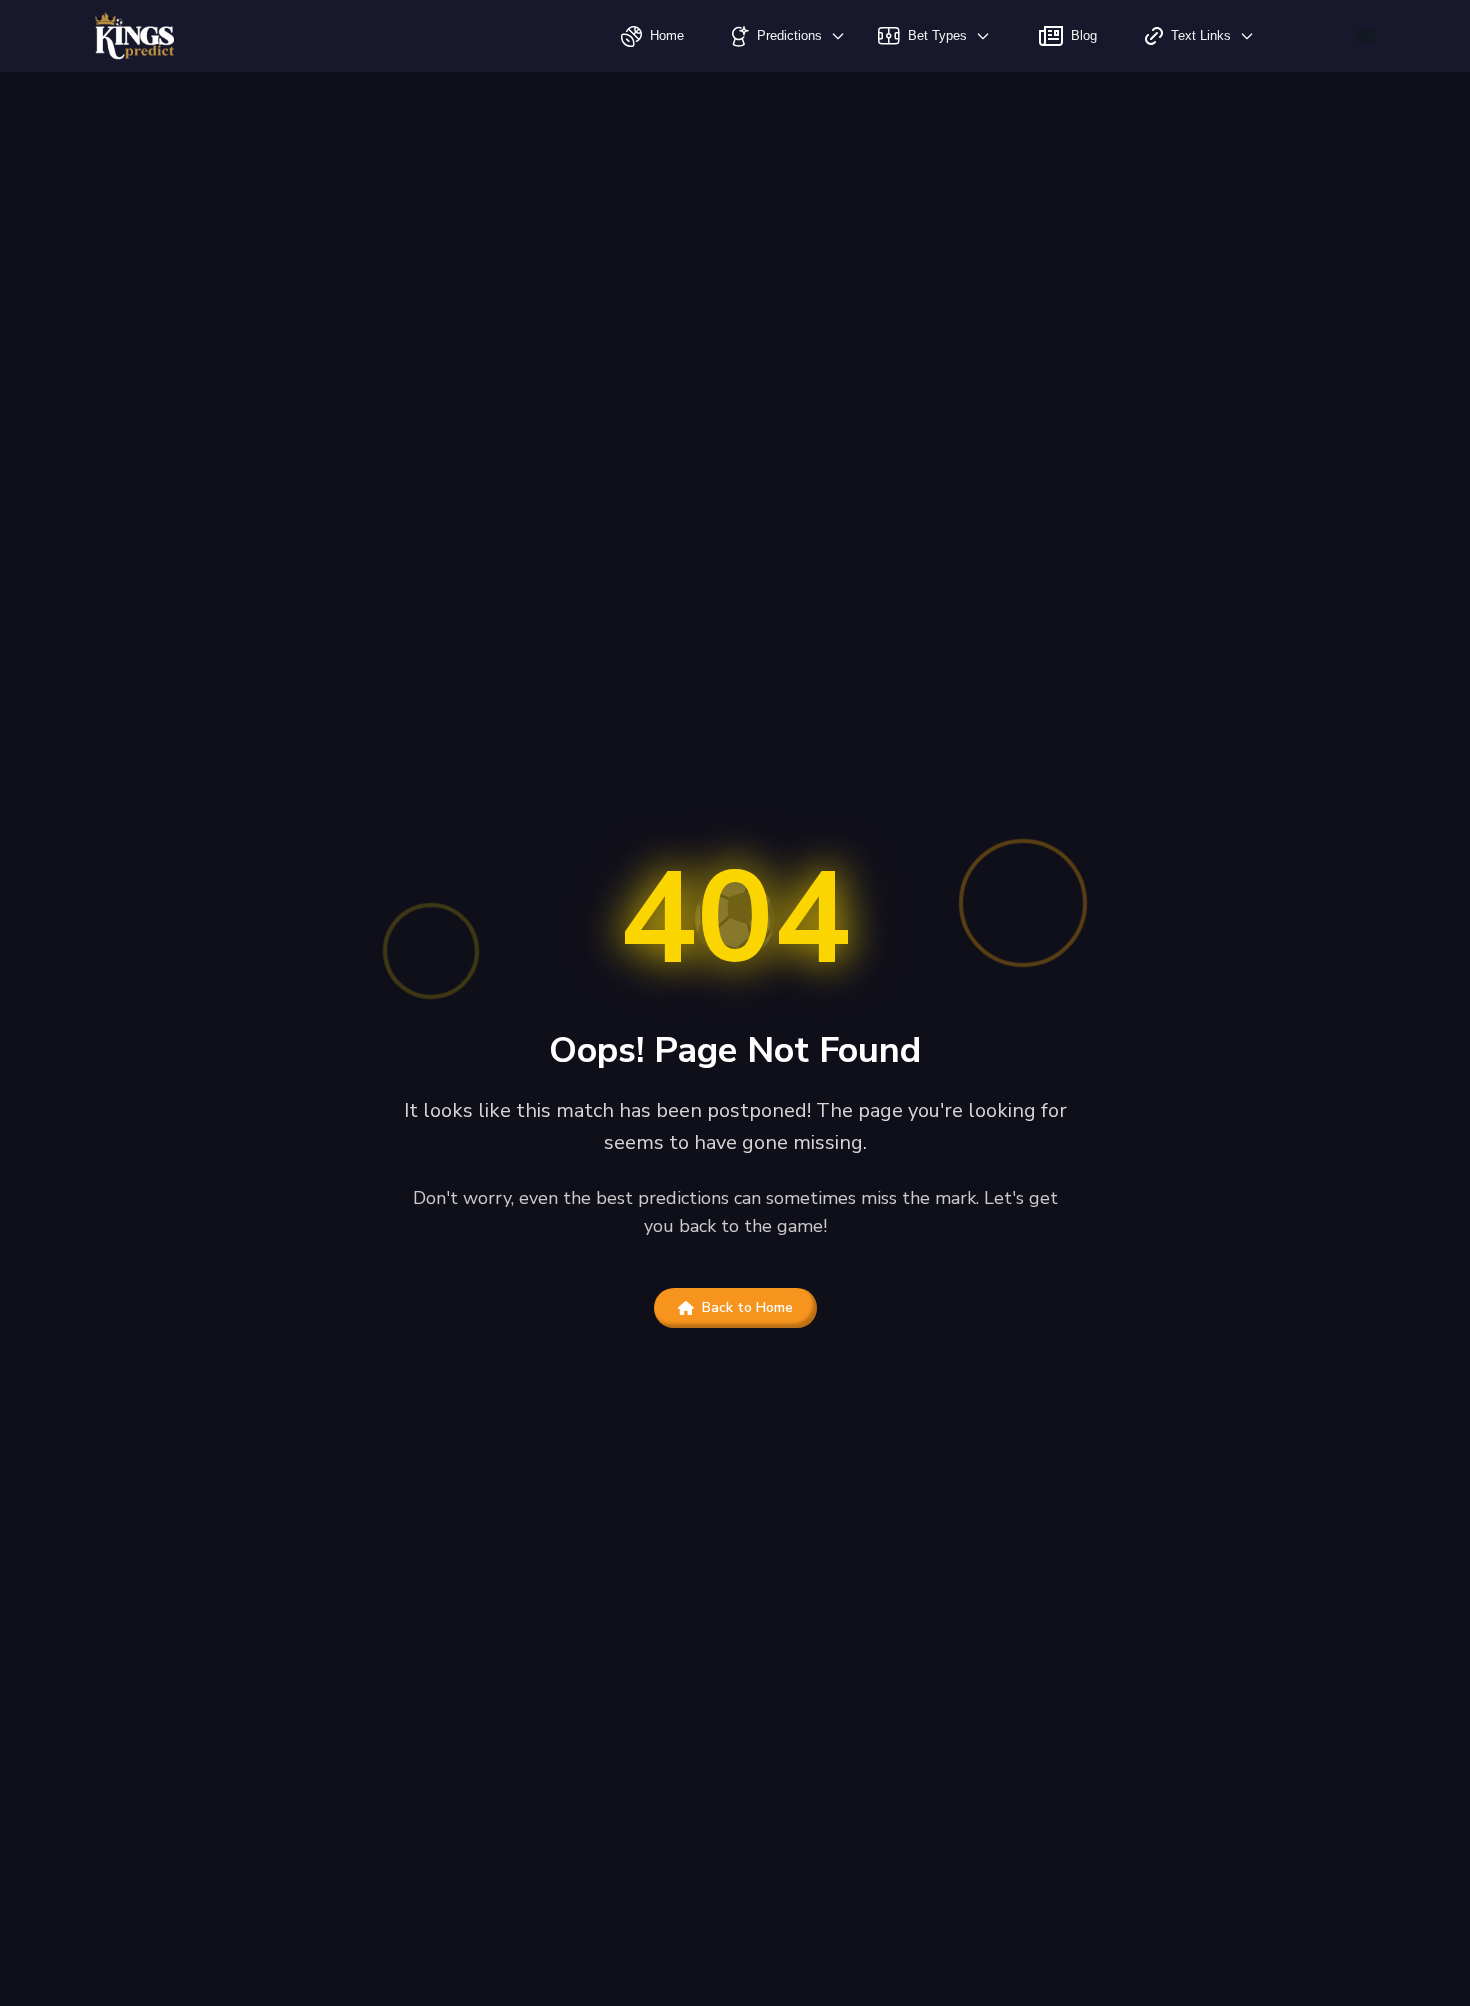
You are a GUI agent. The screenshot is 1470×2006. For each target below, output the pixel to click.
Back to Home (747, 1307)
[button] (1365, 36)
